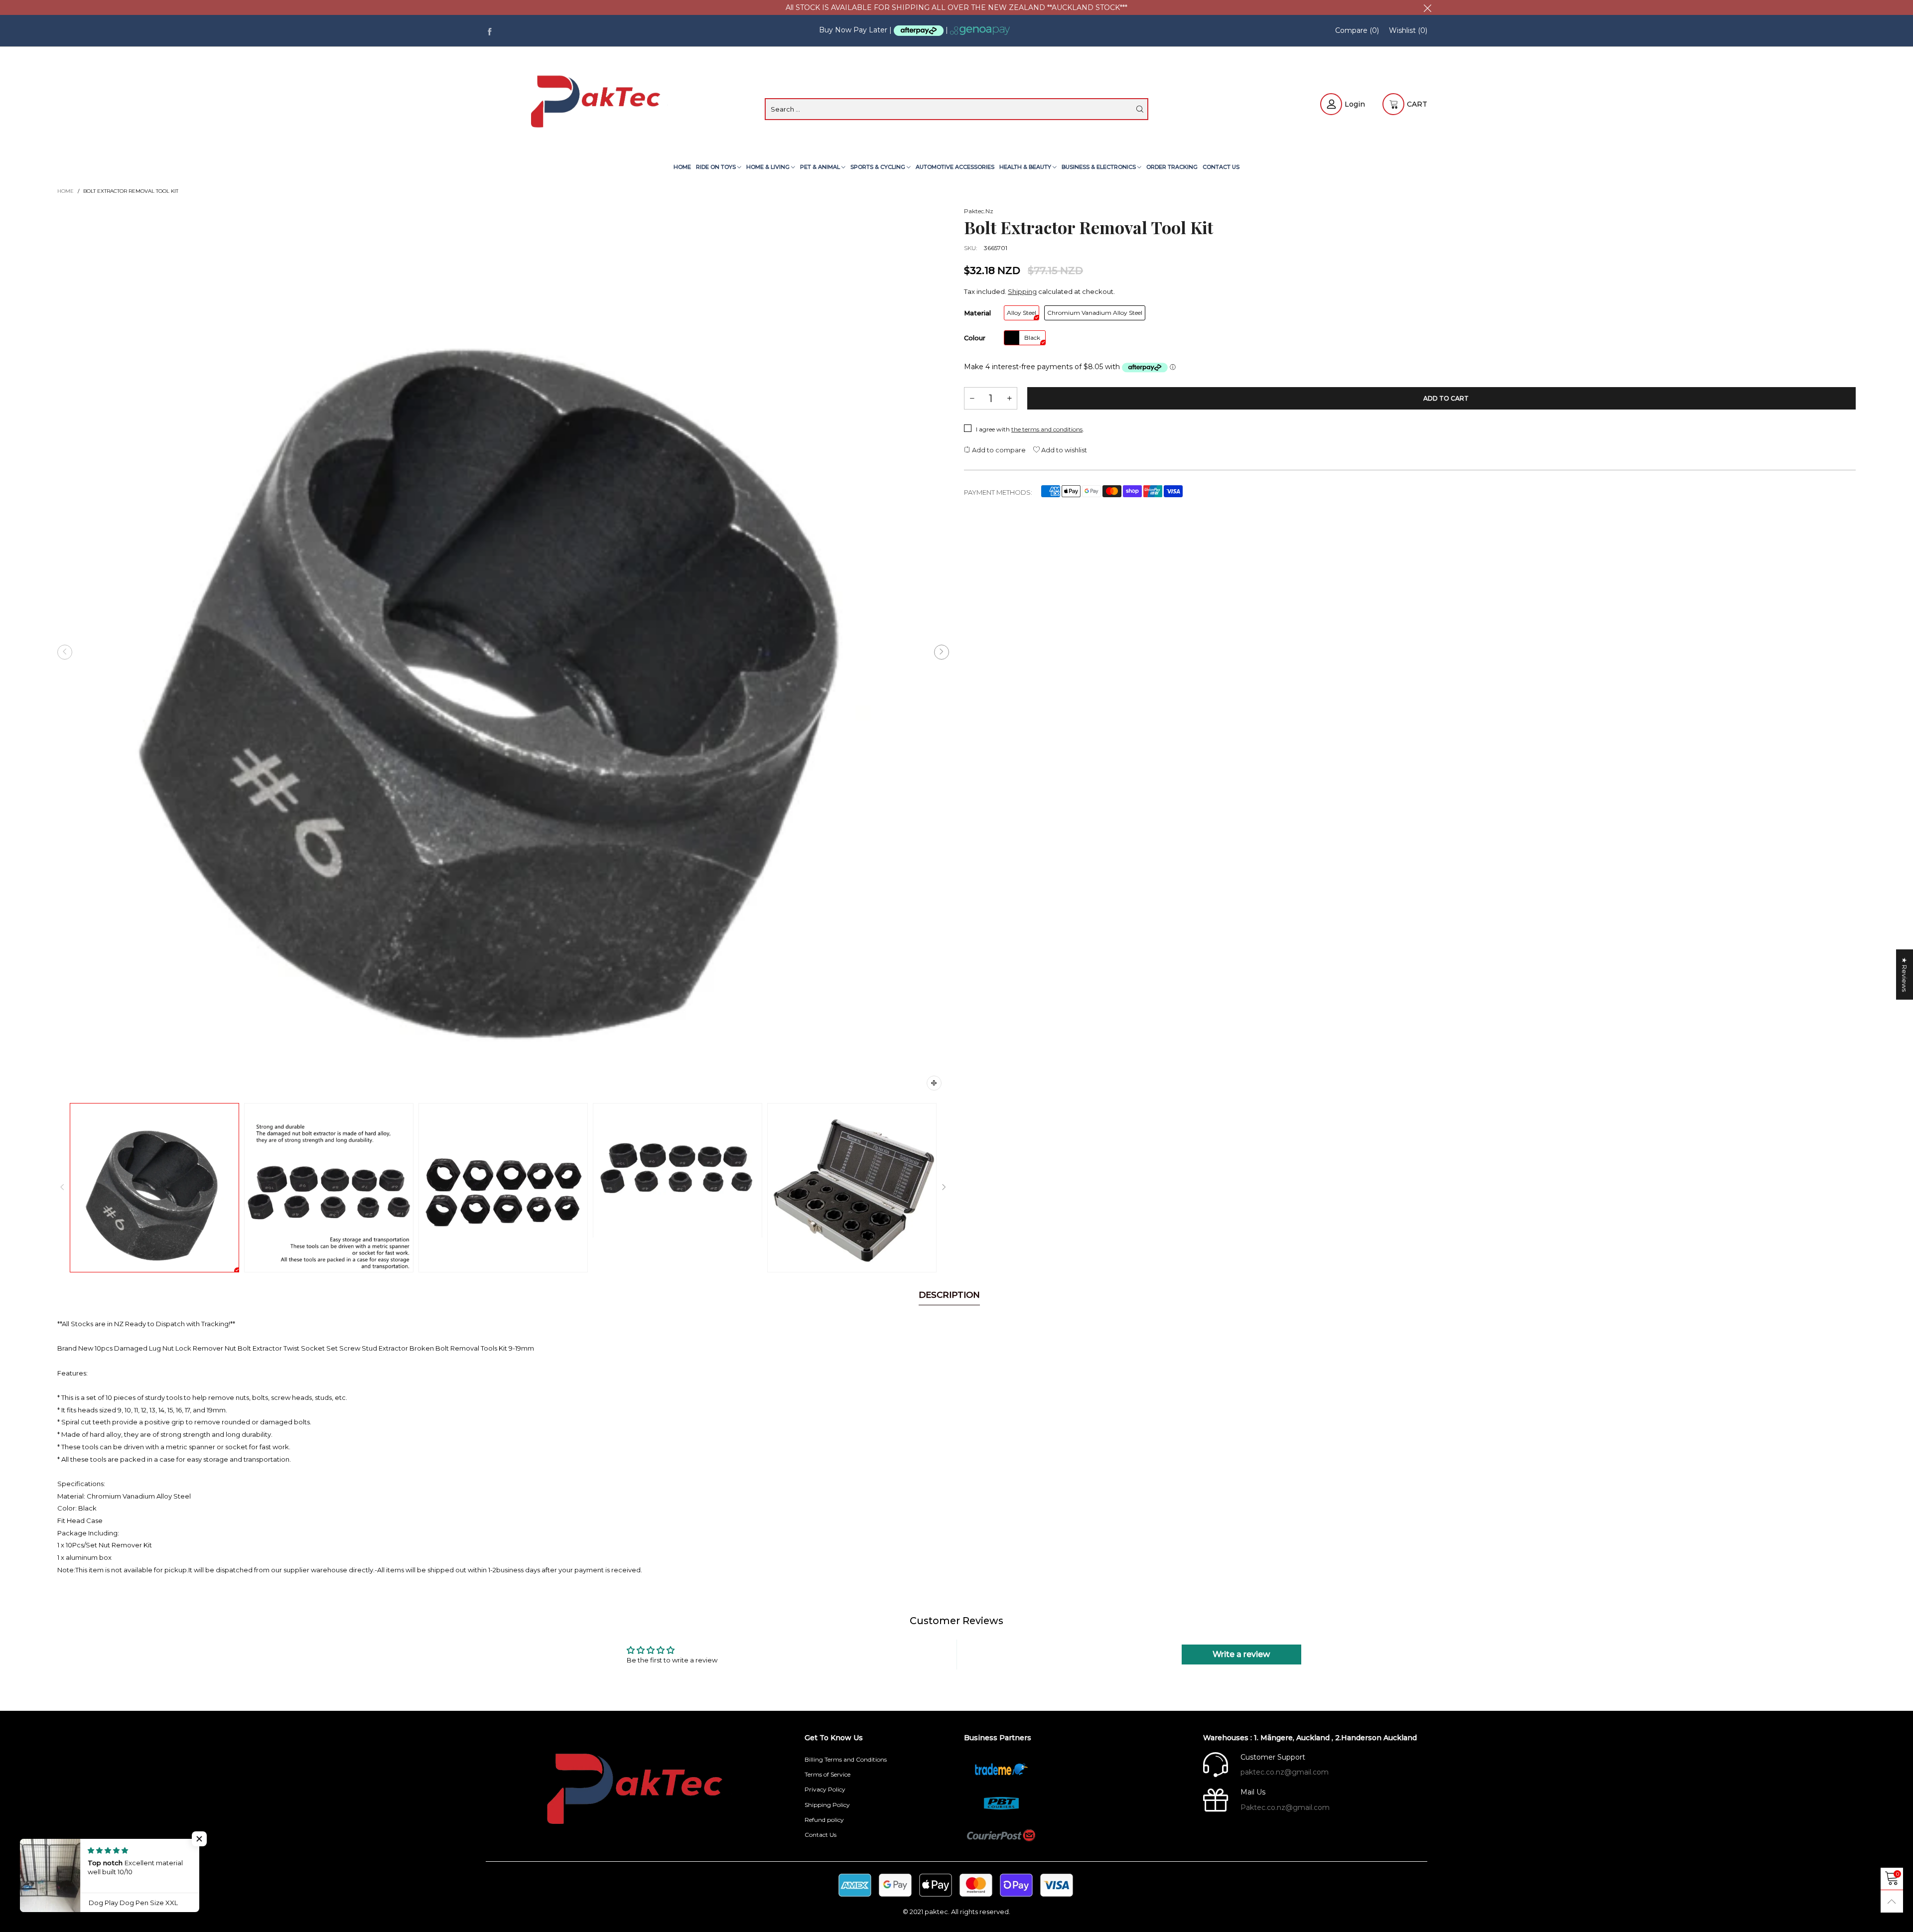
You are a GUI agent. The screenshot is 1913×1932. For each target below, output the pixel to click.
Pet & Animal (821, 167)
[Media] (934, 1083)
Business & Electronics (1099, 167)
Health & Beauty (1026, 167)
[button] (65, 652)
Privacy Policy (825, 1789)
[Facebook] (489, 31)
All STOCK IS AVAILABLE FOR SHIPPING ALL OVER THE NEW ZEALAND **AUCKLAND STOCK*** (956, 7)
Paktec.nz (979, 211)
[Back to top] (1892, 1901)
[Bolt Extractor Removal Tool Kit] (503, 652)
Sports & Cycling (879, 167)
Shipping (1022, 291)
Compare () (1357, 30)
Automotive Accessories (955, 167)
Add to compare (998, 450)
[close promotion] (1427, 7)
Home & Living (769, 167)
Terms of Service (827, 1774)
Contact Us (1221, 167)
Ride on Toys (717, 167)
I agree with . (1030, 429)
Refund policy (824, 1820)
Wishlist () (1408, 30)
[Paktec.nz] (598, 103)
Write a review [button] (1241, 1654)
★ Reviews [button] (1905, 975)
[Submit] (1140, 109)
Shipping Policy (827, 1805)
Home (682, 167)
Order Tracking (1172, 167)
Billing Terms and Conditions (846, 1759)
